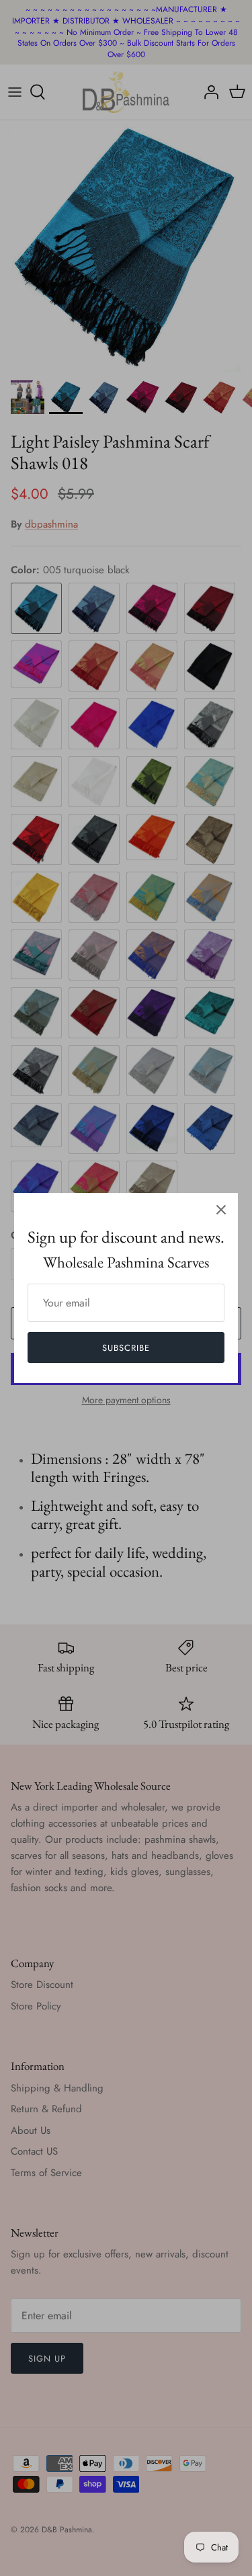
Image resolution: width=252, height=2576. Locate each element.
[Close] (221, 1210)
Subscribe (126, 1348)
